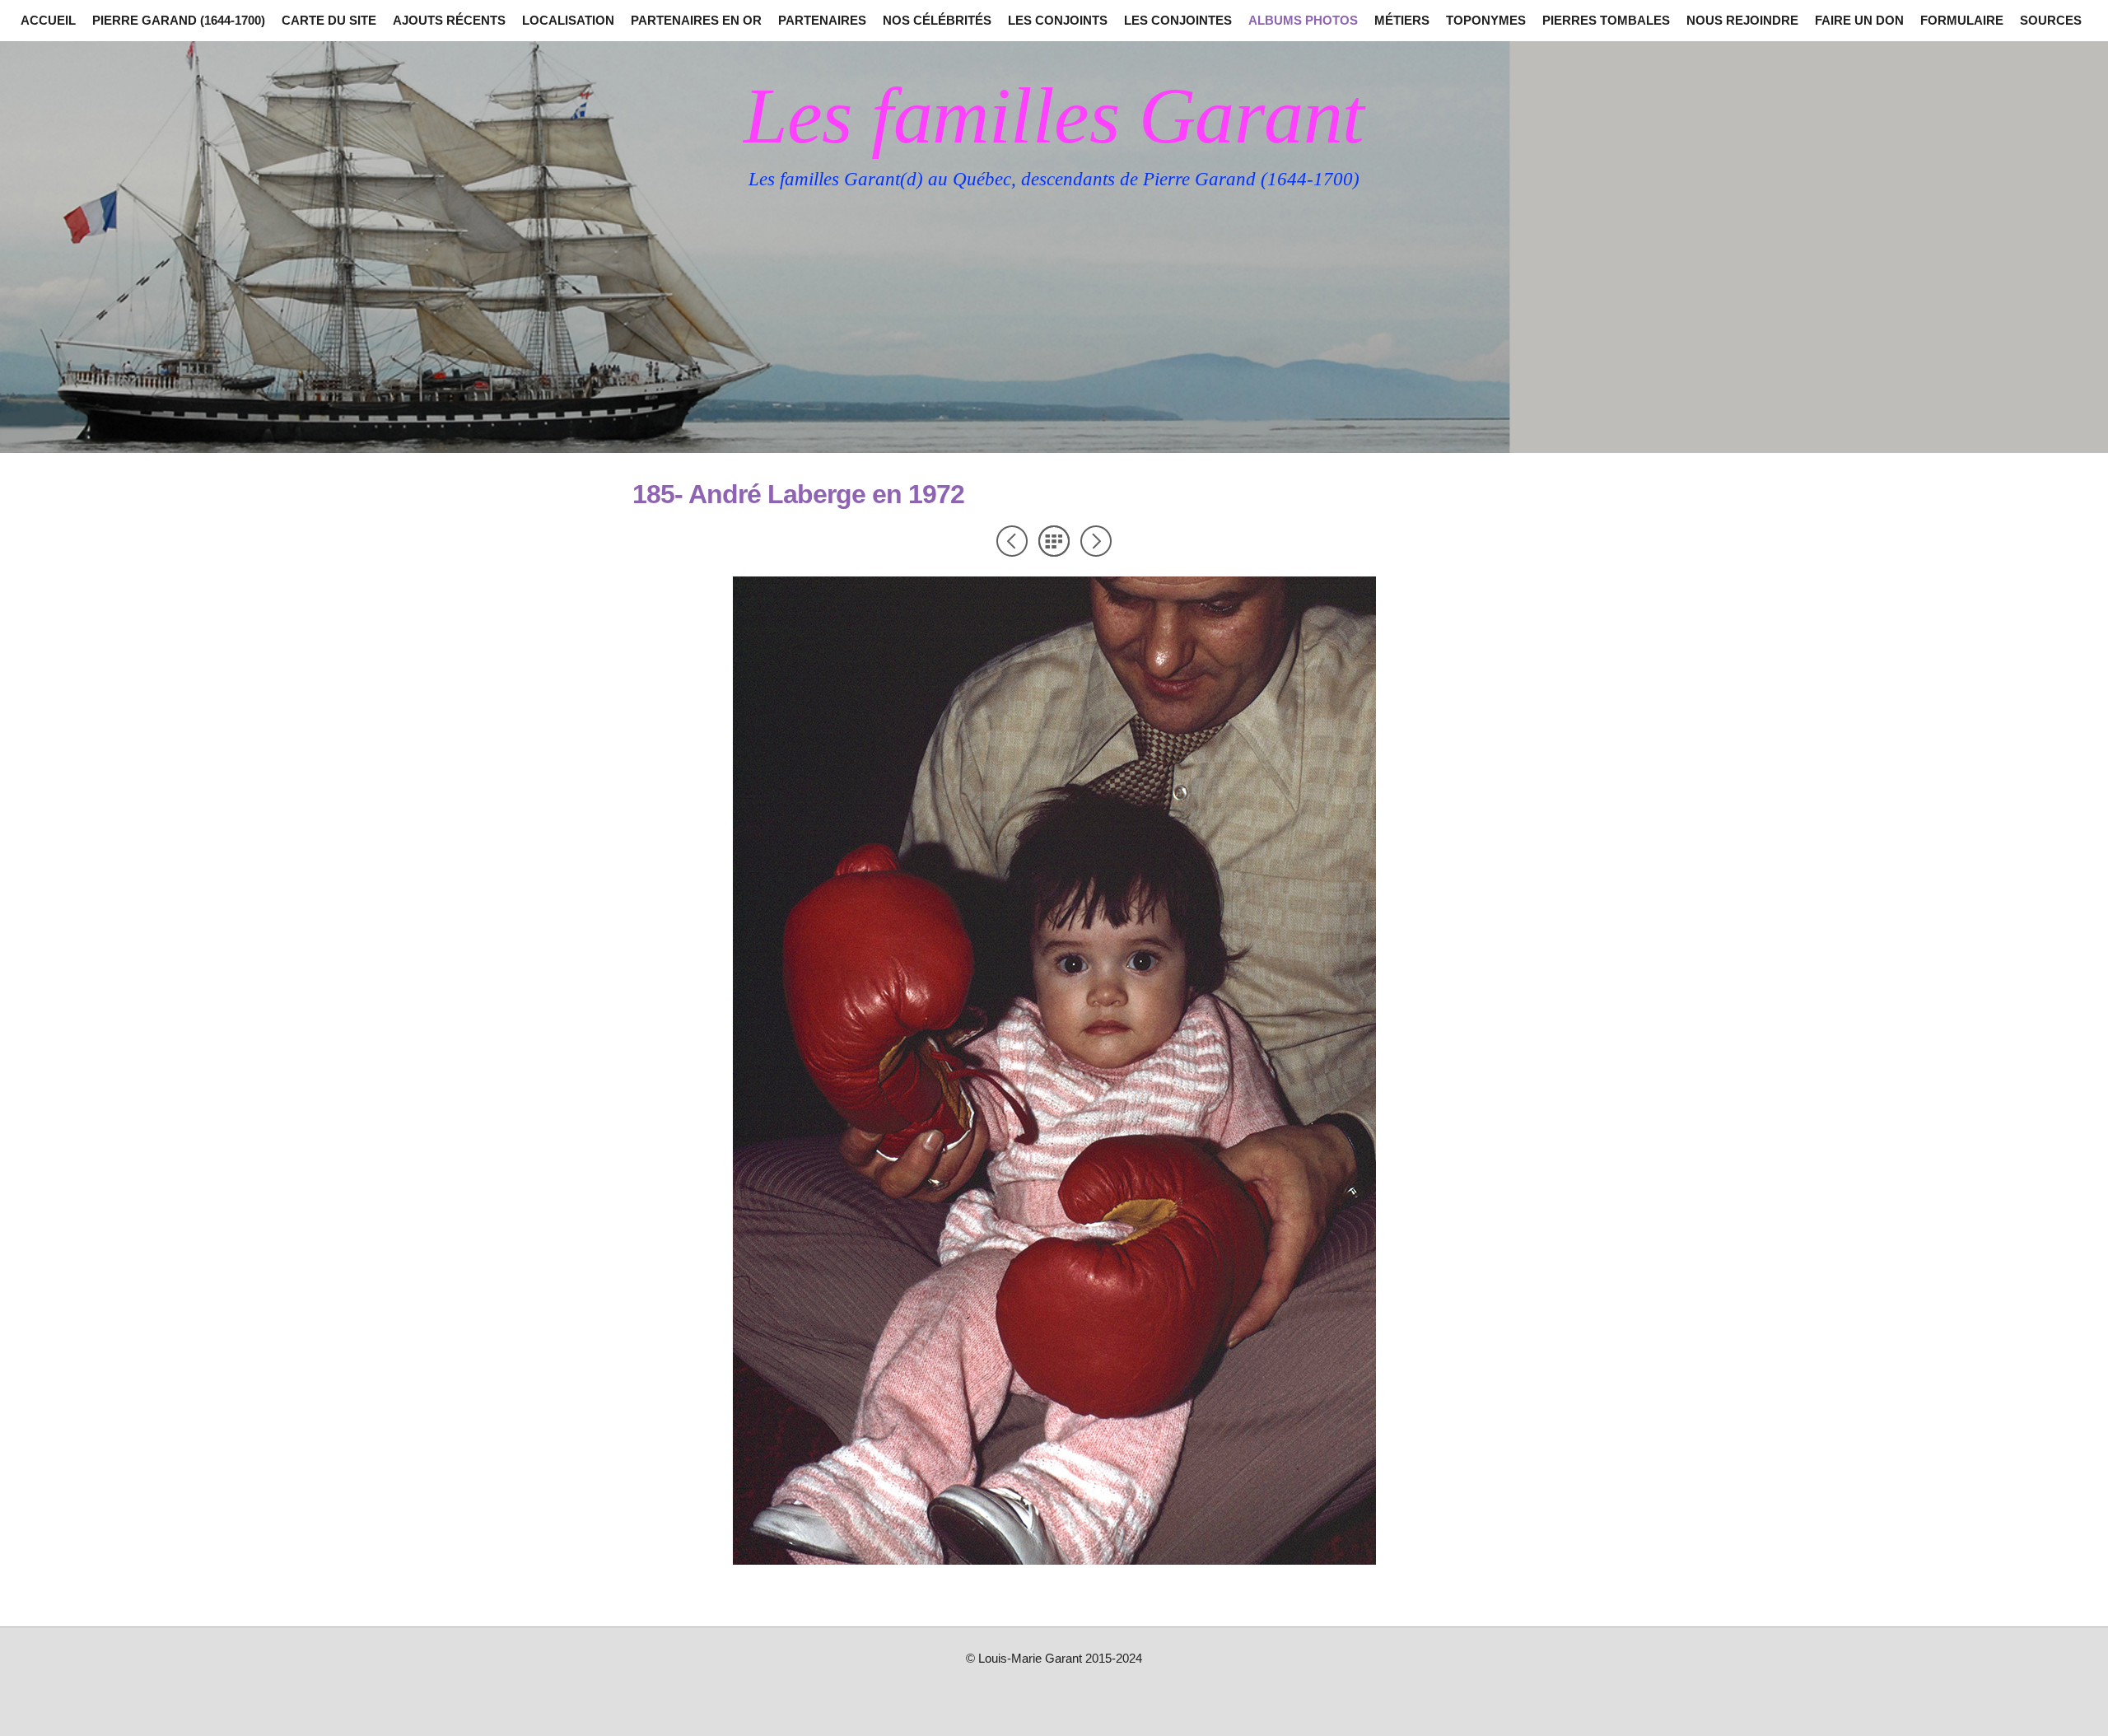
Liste (1054, 541)
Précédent (1012, 541)
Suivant (1096, 541)
